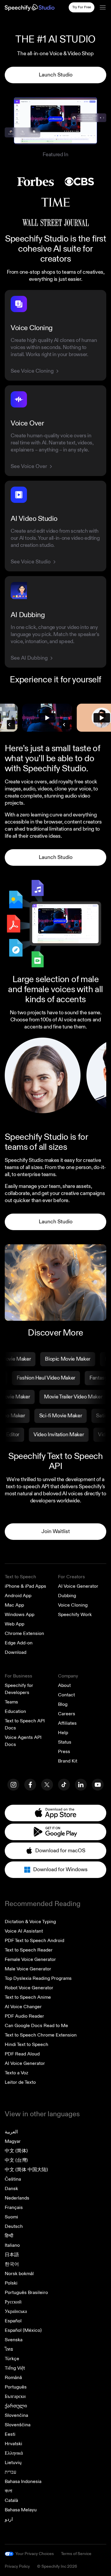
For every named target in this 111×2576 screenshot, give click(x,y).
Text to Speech (20, 1577)
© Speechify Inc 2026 (57, 2566)
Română (13, 2378)
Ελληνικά (14, 2453)
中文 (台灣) (16, 2160)
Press (64, 1752)
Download (16, 1652)
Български (15, 2396)
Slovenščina (18, 2425)
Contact (66, 1695)
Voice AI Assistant (24, 1931)
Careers (67, 1714)
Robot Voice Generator (29, 1988)
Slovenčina (16, 2415)
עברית (11, 2472)
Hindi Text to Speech (26, 2045)
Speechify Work (75, 1615)
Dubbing (67, 1596)
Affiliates (67, 1723)
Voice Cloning (73, 1605)
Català (11, 2500)
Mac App (14, 1605)
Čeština (13, 2179)
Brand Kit (68, 1761)
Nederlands (17, 2198)
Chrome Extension (24, 1633)
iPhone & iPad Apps (25, 1586)
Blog (63, 1704)
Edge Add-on (19, 1643)
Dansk (11, 2189)
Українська (16, 2311)
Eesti (10, 2434)
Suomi (11, 2217)
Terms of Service (76, 2554)
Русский (13, 2302)
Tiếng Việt (15, 2368)
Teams (11, 1702)
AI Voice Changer (23, 2007)
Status (65, 1742)
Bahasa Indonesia (23, 2482)
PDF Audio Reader (24, 2016)
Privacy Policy (17, 2566)
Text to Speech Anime (28, 1997)
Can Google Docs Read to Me (36, 2026)
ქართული (16, 2406)
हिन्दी (9, 2236)
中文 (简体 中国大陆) (26, 2170)
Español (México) (23, 2330)
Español (13, 2321)
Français (14, 2207)
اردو (9, 2519)
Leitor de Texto (20, 2082)
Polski (11, 2283)
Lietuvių (13, 2463)
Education (15, 1711)
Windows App (20, 1615)
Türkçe (12, 2359)
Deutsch (14, 2226)
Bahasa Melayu (21, 2510)
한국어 (12, 2264)
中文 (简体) (16, 2151)
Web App (15, 1624)
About (64, 1685)
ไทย (9, 2349)
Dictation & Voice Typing (30, 1922)
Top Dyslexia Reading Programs (38, 1978)
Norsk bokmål (19, 2274)
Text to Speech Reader (29, 1950)
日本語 (12, 2255)
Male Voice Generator (28, 1969)
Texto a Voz (16, 2073)
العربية (11, 2132)
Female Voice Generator (30, 1959)
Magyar (13, 2141)
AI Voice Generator (78, 1586)
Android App (18, 1596)
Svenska (14, 2340)
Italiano (12, 2245)
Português (16, 2387)
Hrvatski (13, 2444)
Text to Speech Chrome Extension (41, 2035)
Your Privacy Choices (35, 2554)
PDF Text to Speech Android (34, 1941)
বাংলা (8, 2491)
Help (63, 1733)
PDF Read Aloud (22, 2054)
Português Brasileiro (26, 2293)
